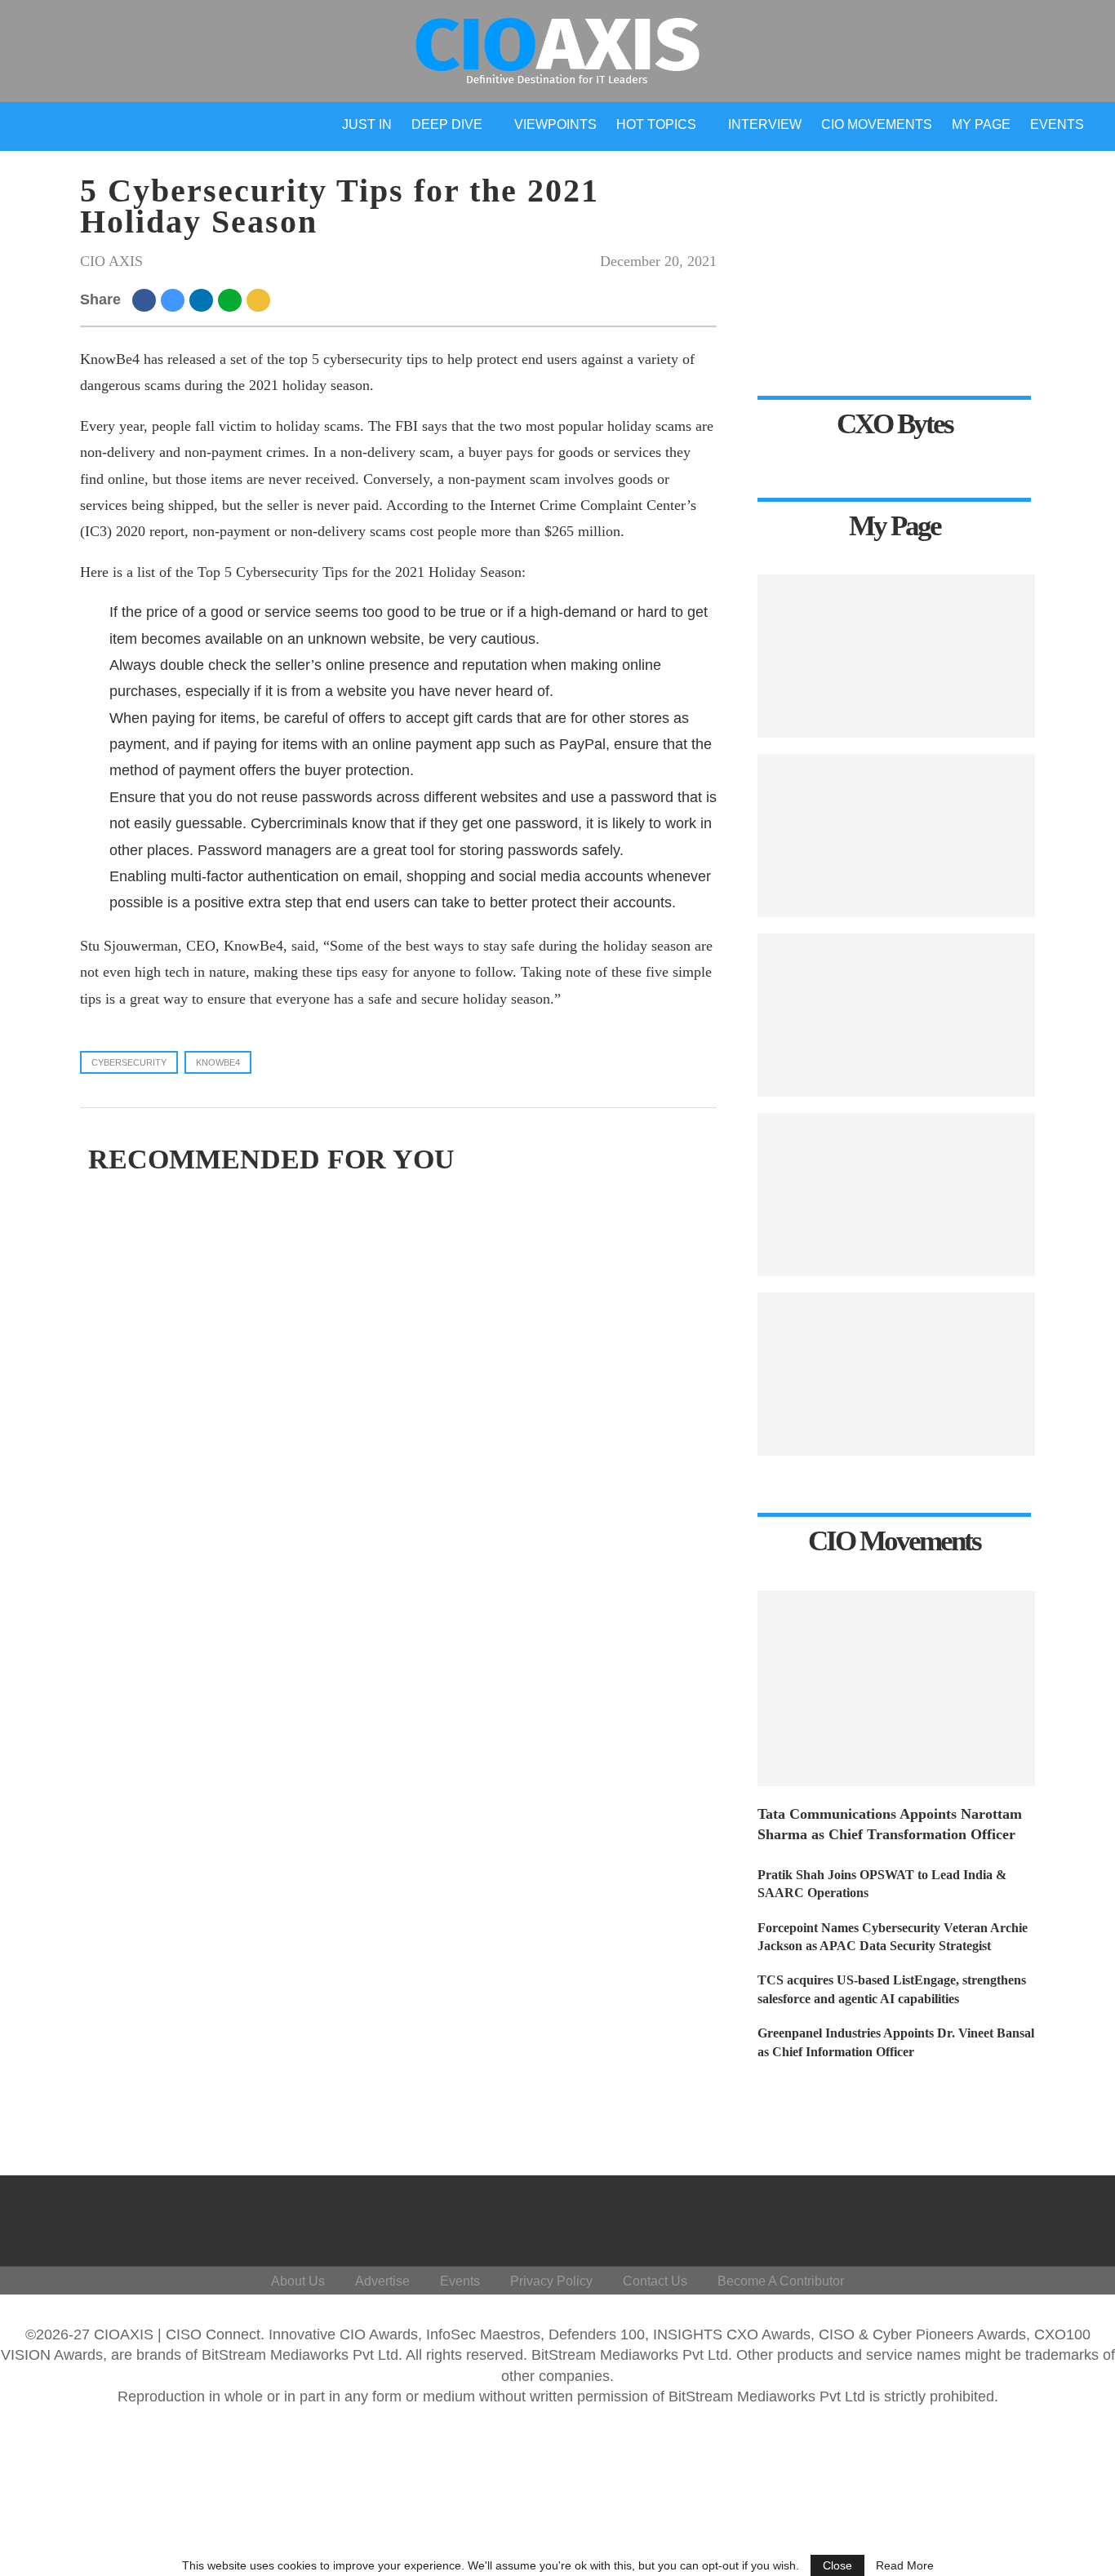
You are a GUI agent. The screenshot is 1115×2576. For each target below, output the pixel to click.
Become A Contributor (781, 2281)
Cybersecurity (129, 1062)
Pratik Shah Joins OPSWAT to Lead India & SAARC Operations (882, 1884)
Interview (765, 124)
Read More (905, 2565)
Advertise (382, 2281)
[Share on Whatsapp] (232, 299)
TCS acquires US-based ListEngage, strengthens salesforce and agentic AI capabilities (892, 1989)
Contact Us (655, 2281)
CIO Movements (877, 124)
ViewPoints (555, 124)
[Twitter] (949, 2217)
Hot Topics (656, 124)
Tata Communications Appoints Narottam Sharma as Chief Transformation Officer (890, 1824)
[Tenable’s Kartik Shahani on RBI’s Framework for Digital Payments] (896, 656)
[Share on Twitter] (175, 299)
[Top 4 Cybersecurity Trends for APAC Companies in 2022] (896, 1374)
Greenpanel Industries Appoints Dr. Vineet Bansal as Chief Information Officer (896, 2042)
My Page (981, 124)
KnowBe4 (218, 1062)
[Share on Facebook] (147, 299)
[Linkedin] (988, 2217)
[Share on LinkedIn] (204, 299)
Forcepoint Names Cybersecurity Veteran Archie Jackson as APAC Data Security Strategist (893, 1937)
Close (837, 2565)
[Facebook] (910, 2217)
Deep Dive (447, 124)
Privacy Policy (551, 2281)
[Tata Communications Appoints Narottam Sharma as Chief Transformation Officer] (896, 1688)
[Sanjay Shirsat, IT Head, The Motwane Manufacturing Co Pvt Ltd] (896, 1015)
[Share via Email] (261, 299)
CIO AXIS (111, 261)
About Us (298, 2281)
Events (1057, 124)
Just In (367, 124)
